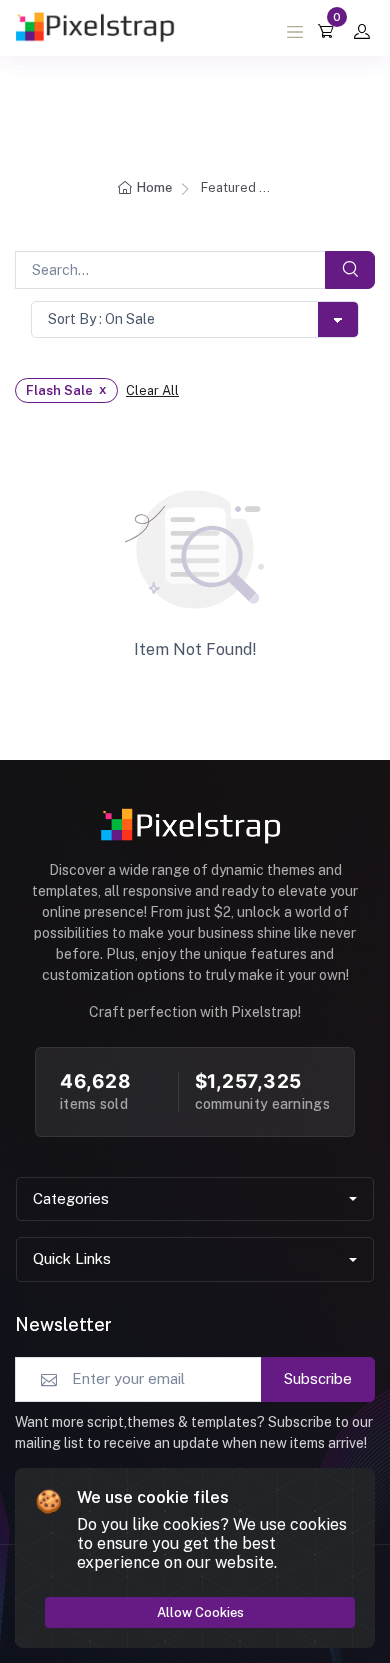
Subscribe (318, 1378)
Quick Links (72, 1258)
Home (154, 187)
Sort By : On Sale (101, 319)
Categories (71, 1198)
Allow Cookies (200, 1612)
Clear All (152, 390)
